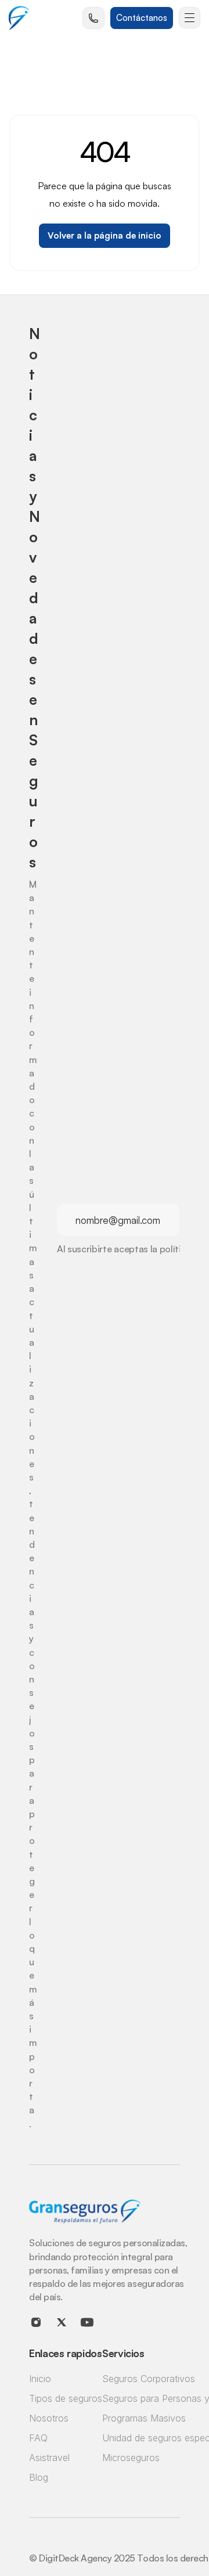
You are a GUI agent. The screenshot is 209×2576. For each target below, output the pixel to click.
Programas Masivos (144, 2418)
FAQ (38, 2438)
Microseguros (131, 2458)
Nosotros (49, 2418)
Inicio (40, 2379)
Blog (39, 2477)
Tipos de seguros (66, 2398)
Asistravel (49, 2458)
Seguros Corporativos (149, 2379)
